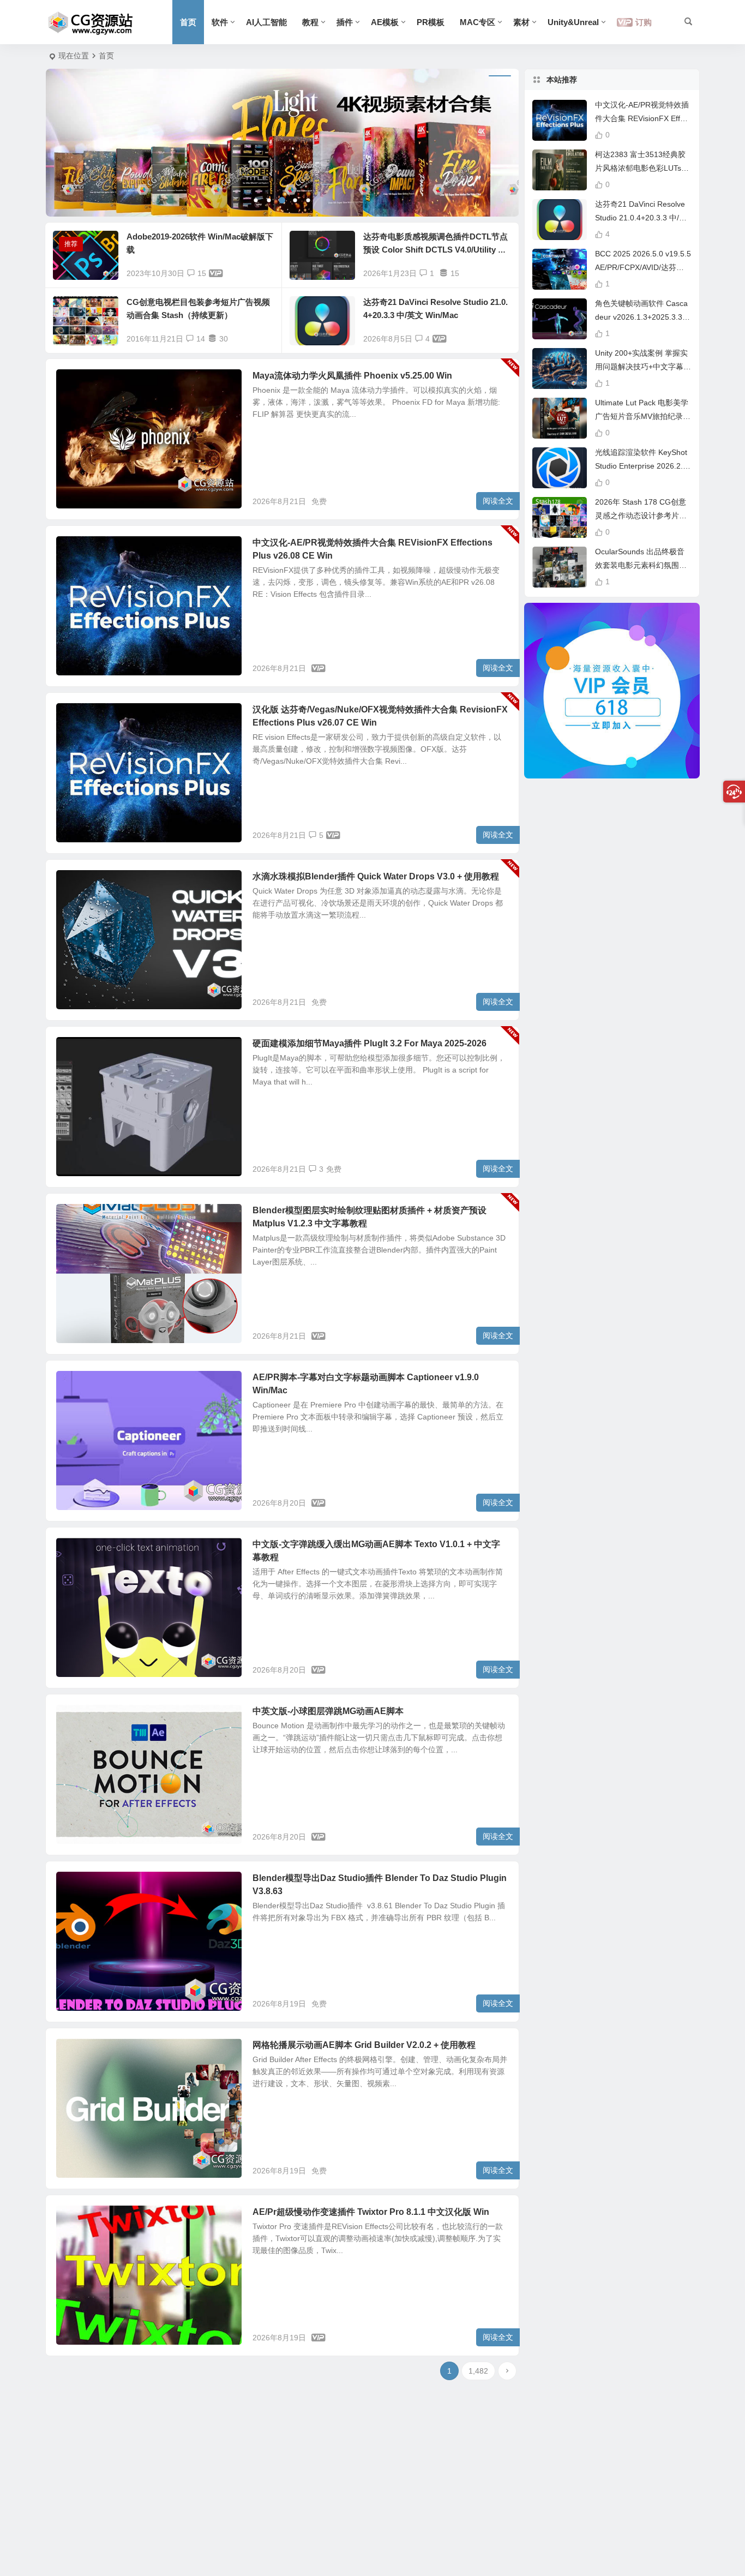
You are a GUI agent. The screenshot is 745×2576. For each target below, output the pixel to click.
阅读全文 (498, 501)
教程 (310, 22)
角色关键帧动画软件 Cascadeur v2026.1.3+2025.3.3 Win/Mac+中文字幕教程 (641, 317)
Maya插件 (81, 382)
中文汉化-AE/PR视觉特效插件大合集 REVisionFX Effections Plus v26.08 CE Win (643, 118)
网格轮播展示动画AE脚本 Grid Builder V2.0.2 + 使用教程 (364, 2045)
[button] (256, 200)
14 (201, 339)
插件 (345, 22)
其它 (73, 716)
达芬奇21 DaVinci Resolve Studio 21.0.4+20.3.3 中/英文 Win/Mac (641, 218)
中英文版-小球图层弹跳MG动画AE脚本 (328, 1711)
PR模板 (431, 22)
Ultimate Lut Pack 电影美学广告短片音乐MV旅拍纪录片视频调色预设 (643, 416)
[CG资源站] (91, 22)
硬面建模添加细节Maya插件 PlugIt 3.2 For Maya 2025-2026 (370, 1043)
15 (202, 273)
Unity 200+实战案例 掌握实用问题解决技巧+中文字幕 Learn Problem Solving (642, 367)
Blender (78, 883)
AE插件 (77, 549)
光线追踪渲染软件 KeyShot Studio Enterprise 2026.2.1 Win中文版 (641, 466)
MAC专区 (477, 22)
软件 (220, 22)
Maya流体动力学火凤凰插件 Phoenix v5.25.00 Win (352, 376)
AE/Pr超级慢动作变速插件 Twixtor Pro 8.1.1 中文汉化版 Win (371, 2212)
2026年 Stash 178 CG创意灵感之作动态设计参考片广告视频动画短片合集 (641, 516)
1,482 (478, 2371)
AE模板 (385, 22)
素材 (521, 22)
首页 (188, 22)
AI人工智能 (266, 22)
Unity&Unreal (573, 22)
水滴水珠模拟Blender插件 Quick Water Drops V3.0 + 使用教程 (376, 876)
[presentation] (76, 143)
